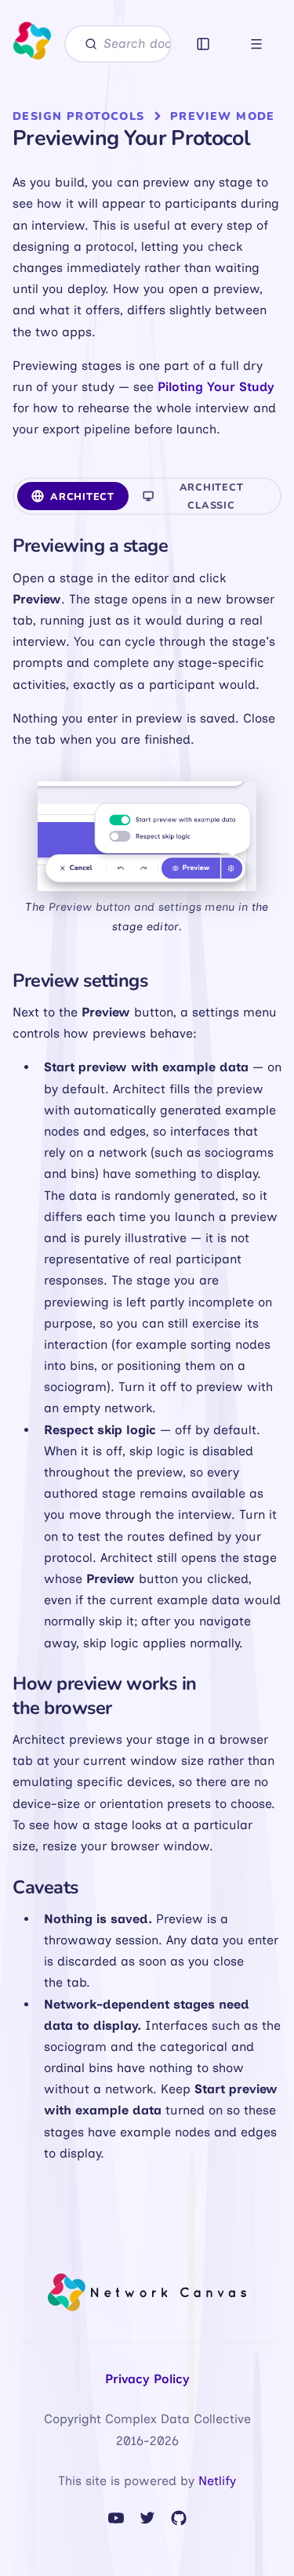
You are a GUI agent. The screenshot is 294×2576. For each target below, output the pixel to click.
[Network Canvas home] (32, 44)
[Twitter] (147, 2518)
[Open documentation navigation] (203, 44)
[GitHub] (179, 2518)
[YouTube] (116, 2518)
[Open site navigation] (256, 44)
